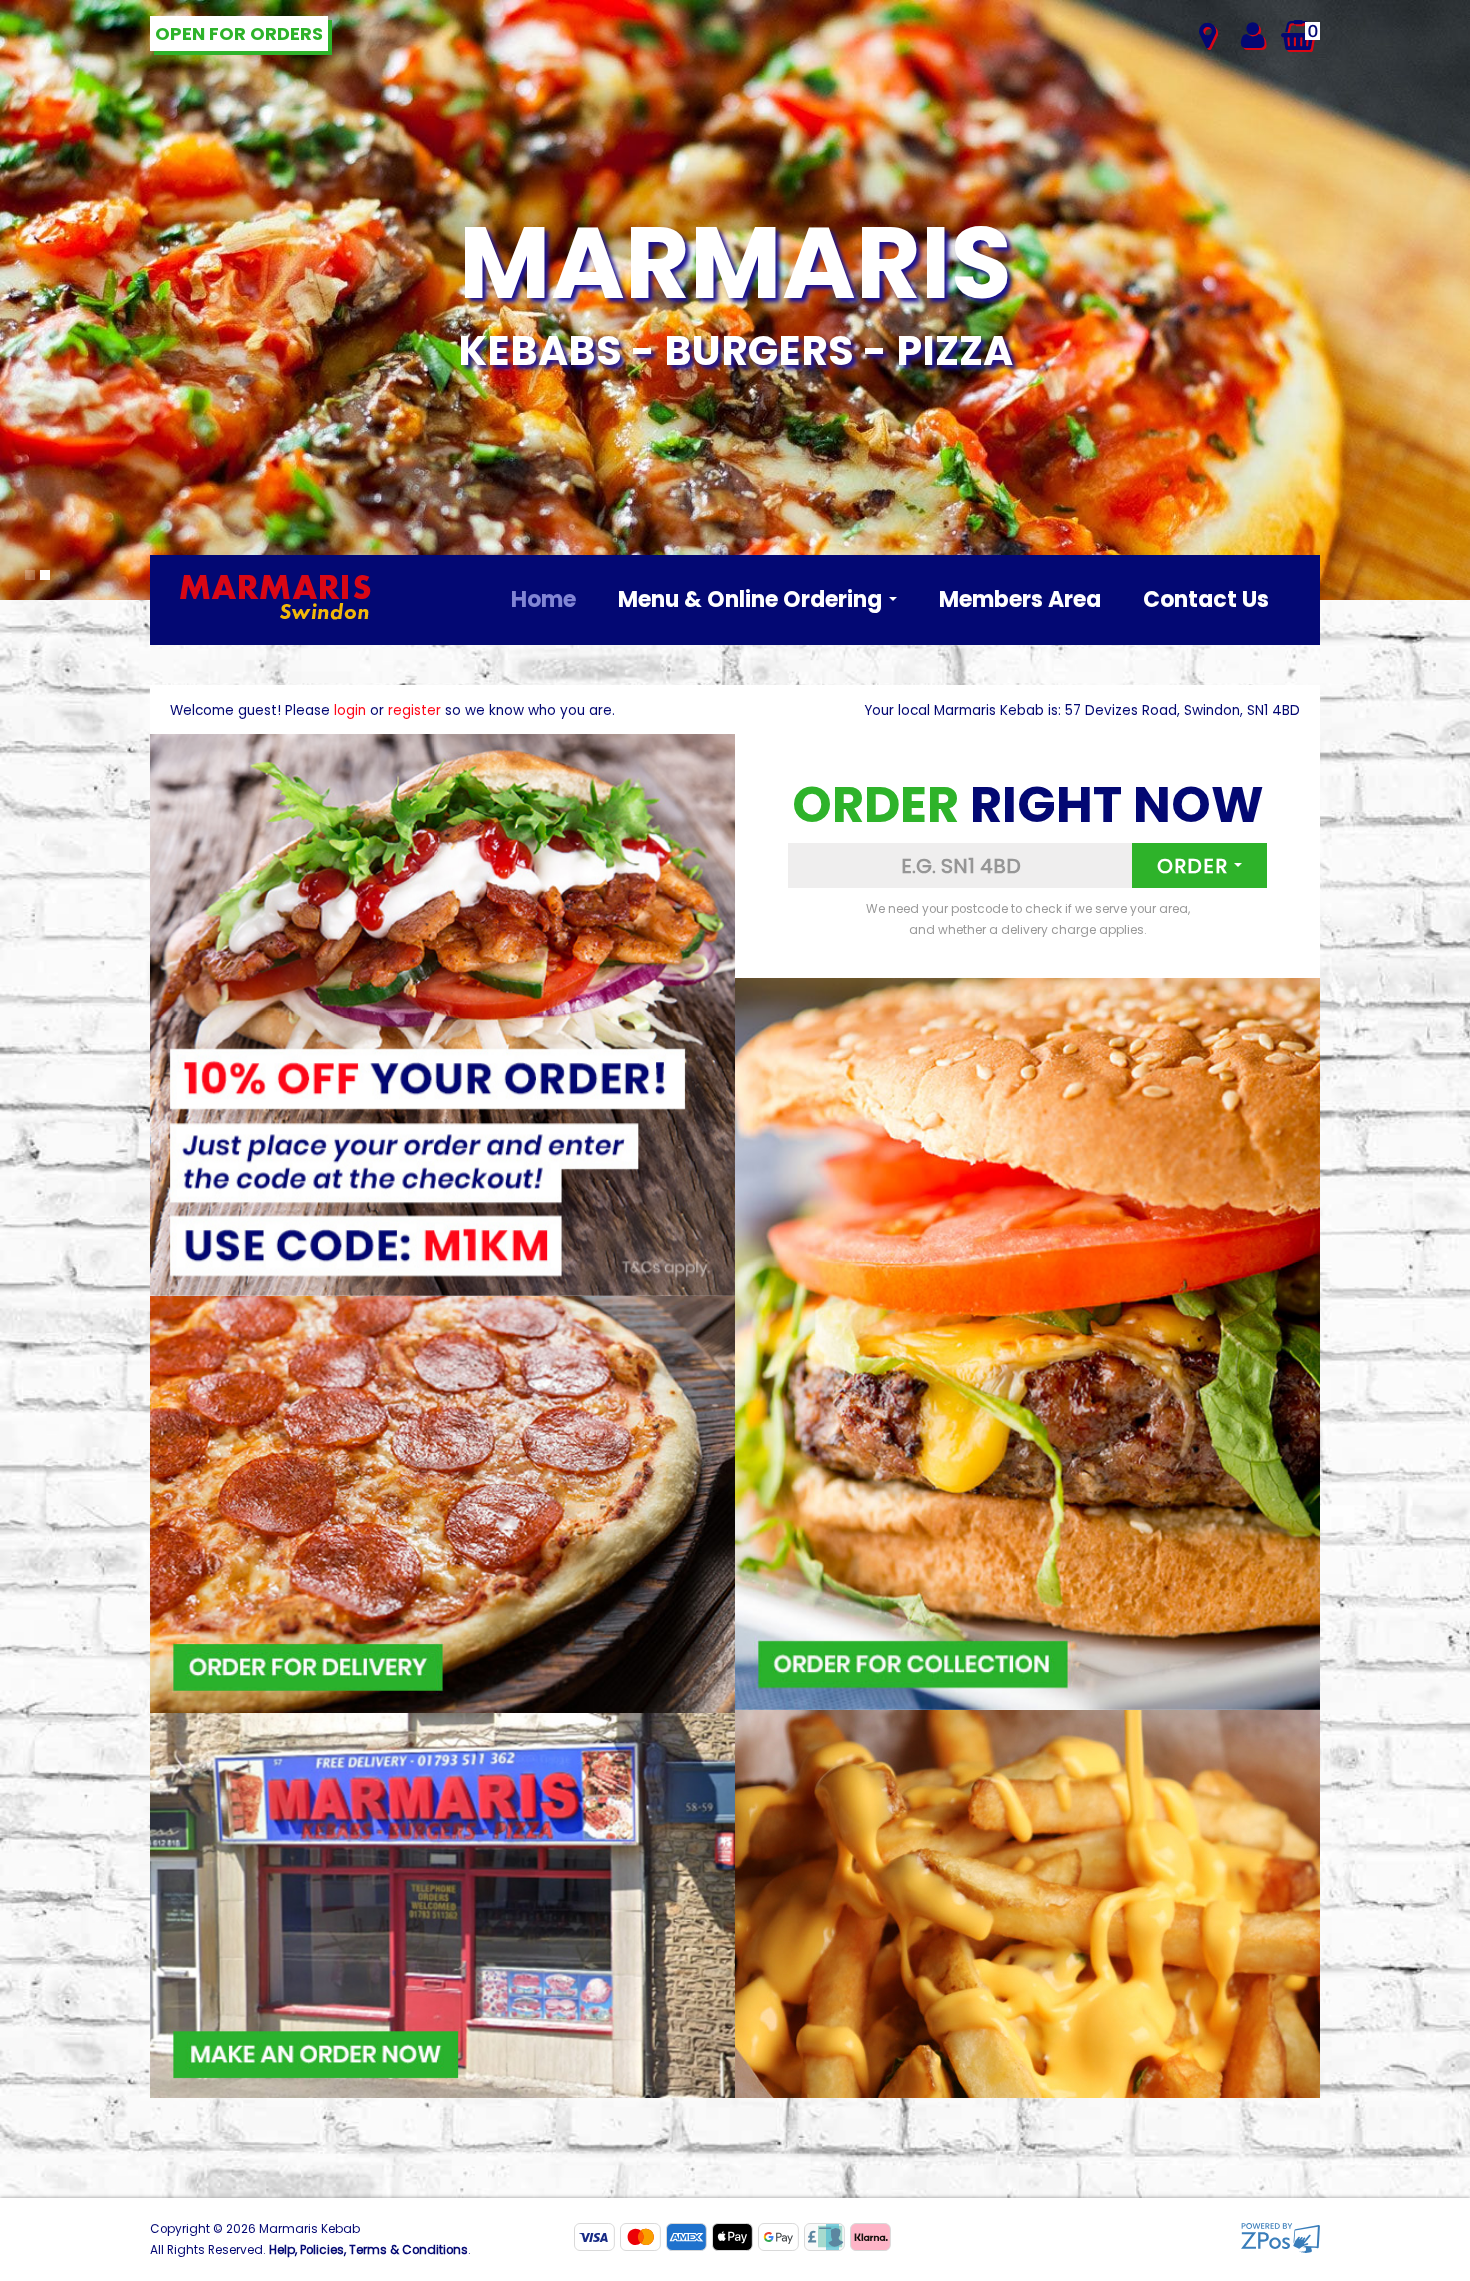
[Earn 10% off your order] (442, 1014)
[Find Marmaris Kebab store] (1207, 41)
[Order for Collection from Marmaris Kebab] (1027, 1343)
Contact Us (1206, 599)
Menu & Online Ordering (752, 599)
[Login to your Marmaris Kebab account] (1253, 41)
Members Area (1020, 599)
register (414, 710)
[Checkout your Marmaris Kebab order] (1298, 41)
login (350, 710)
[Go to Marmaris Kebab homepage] (275, 596)
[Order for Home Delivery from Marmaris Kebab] (442, 1503)
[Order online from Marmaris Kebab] (442, 1904)
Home (543, 599)
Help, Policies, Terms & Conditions (368, 2250)
